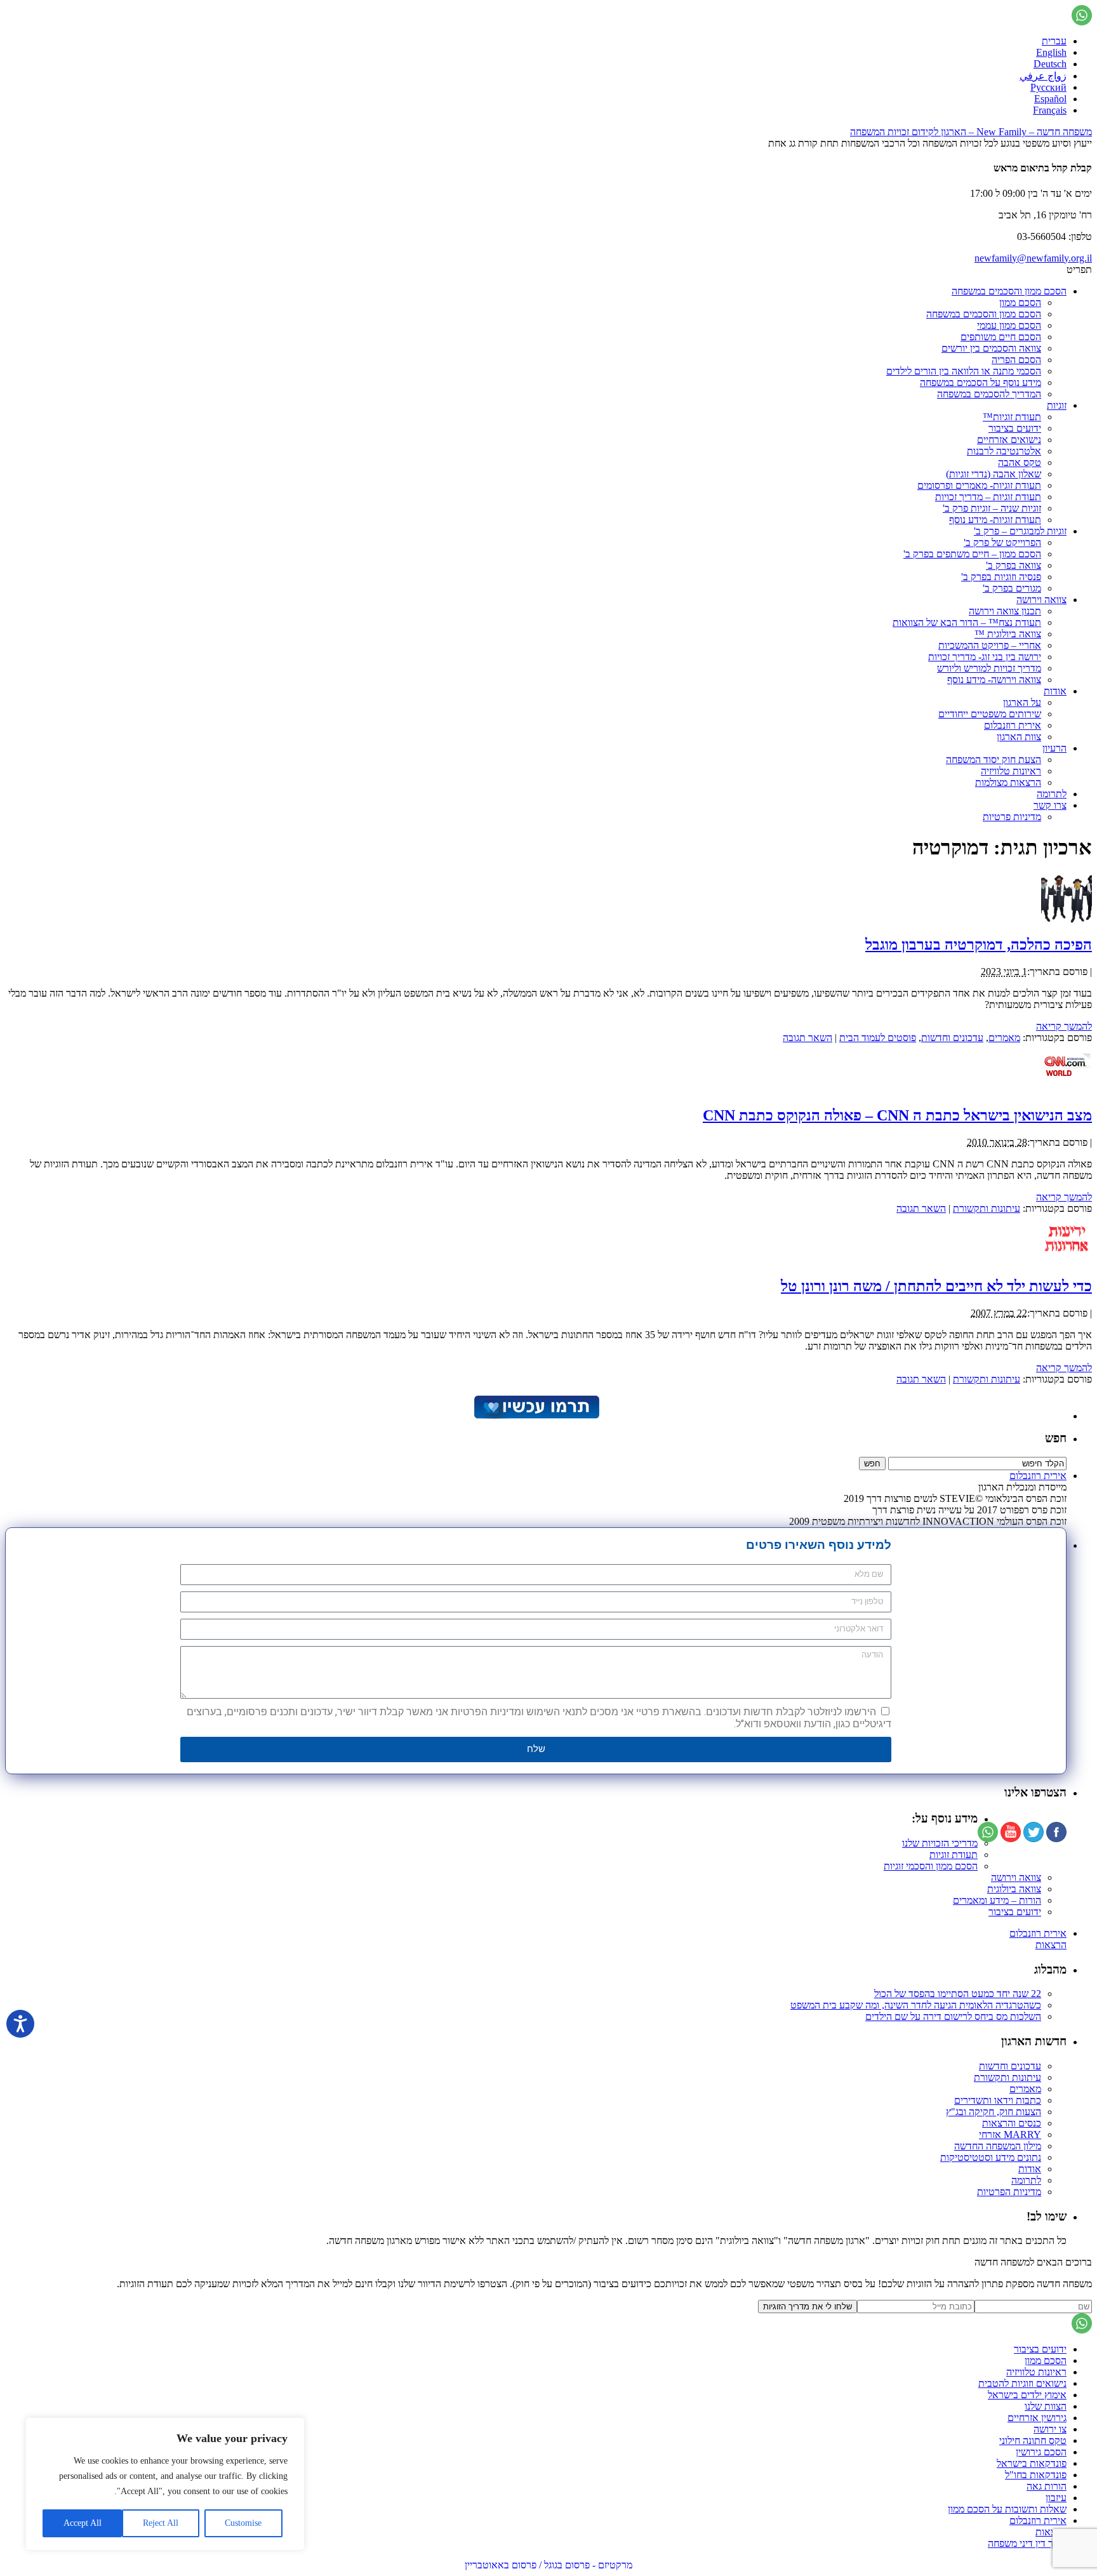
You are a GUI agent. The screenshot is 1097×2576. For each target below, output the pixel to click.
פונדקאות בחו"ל (1036, 2475)
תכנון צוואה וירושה (1005, 611)
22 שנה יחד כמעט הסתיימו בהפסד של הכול (958, 1994)
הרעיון (1054, 748)
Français (1050, 110)
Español (1050, 99)
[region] (165, 2484)
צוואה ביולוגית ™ (1008, 634)
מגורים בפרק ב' (1012, 588)
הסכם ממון (1020, 302)
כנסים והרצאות (1012, 2123)
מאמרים (1004, 1038)
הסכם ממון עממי (1009, 325)
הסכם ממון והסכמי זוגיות (931, 1866)
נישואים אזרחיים (1009, 440)
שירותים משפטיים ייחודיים (990, 714)
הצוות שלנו (1046, 2406)
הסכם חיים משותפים (1001, 337)
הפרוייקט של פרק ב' (1002, 542)
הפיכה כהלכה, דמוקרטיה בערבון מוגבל (979, 945)
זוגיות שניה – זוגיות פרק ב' (992, 508)
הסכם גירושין (1041, 2452)
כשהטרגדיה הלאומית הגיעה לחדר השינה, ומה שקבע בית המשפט (916, 2005)
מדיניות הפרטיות (1009, 2192)
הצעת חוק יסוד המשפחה (994, 760)
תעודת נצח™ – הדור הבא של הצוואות (967, 622)
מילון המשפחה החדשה (998, 2146)
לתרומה (1052, 794)
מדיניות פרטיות (1012, 817)
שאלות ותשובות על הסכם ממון (1007, 2509)
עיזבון (1056, 2498)
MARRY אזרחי (1010, 2134)
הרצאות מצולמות (1008, 782)
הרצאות (1051, 1945)
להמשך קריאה (1064, 1026)
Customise (243, 2523)
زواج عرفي (1043, 76)
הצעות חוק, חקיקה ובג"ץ (994, 2112)
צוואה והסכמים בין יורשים (991, 348)
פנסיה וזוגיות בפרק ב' (1001, 577)
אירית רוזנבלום (1013, 725)
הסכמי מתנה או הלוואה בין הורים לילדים (964, 371)
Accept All (83, 2523)
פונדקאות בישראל (1032, 2463)
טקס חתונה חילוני (1033, 2440)
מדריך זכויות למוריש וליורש (989, 668)
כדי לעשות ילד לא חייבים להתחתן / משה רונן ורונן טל (936, 1286)
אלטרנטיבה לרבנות (1004, 451)
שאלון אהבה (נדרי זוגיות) (994, 474)
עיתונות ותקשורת (987, 1208)
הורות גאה (1047, 2486)
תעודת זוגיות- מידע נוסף (995, 520)
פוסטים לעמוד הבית (878, 1038)
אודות (1055, 691)
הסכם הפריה (1016, 360)
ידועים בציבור (1015, 428)
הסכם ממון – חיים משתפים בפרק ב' (972, 554)
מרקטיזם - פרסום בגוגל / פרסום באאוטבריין (548, 2565)
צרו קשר (1050, 805)
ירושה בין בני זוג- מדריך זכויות (985, 657)
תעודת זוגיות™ (1012, 417)
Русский (1048, 87)
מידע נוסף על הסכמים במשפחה (981, 382)
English (1051, 52)
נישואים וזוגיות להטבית (1022, 2383)
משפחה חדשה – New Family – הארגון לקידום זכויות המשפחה (971, 132)
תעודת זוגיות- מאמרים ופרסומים (979, 485)
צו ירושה (1050, 2429)
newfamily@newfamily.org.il (1033, 258)
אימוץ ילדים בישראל (1027, 2395)
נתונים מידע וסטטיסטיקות (991, 2157)
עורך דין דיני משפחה (1027, 2543)
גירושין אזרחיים (1037, 2418)
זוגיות (1057, 405)
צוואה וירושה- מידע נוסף (994, 680)
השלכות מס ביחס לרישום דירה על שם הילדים (953, 2016)
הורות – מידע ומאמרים (997, 1900)
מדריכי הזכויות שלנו (940, 1843)
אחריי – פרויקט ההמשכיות (990, 645)
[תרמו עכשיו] (536, 1416)
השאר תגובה (808, 1038)
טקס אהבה (1020, 462)
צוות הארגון (1019, 737)
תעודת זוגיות (954, 1855)
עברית (1054, 41)
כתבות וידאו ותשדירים (998, 2100)
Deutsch (1050, 64)
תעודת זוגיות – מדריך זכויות (988, 497)
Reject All (161, 2523)
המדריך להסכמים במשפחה (989, 394)
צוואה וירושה (1041, 600)
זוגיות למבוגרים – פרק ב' (1020, 531)
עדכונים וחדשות (952, 1038)
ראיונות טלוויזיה (1011, 771)
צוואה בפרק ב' (1014, 565)
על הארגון (1022, 702)
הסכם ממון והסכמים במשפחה (1009, 291)
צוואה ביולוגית (1014, 1889)
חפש (1056, 1438)
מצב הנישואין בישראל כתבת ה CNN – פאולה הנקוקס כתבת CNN (897, 1115)
